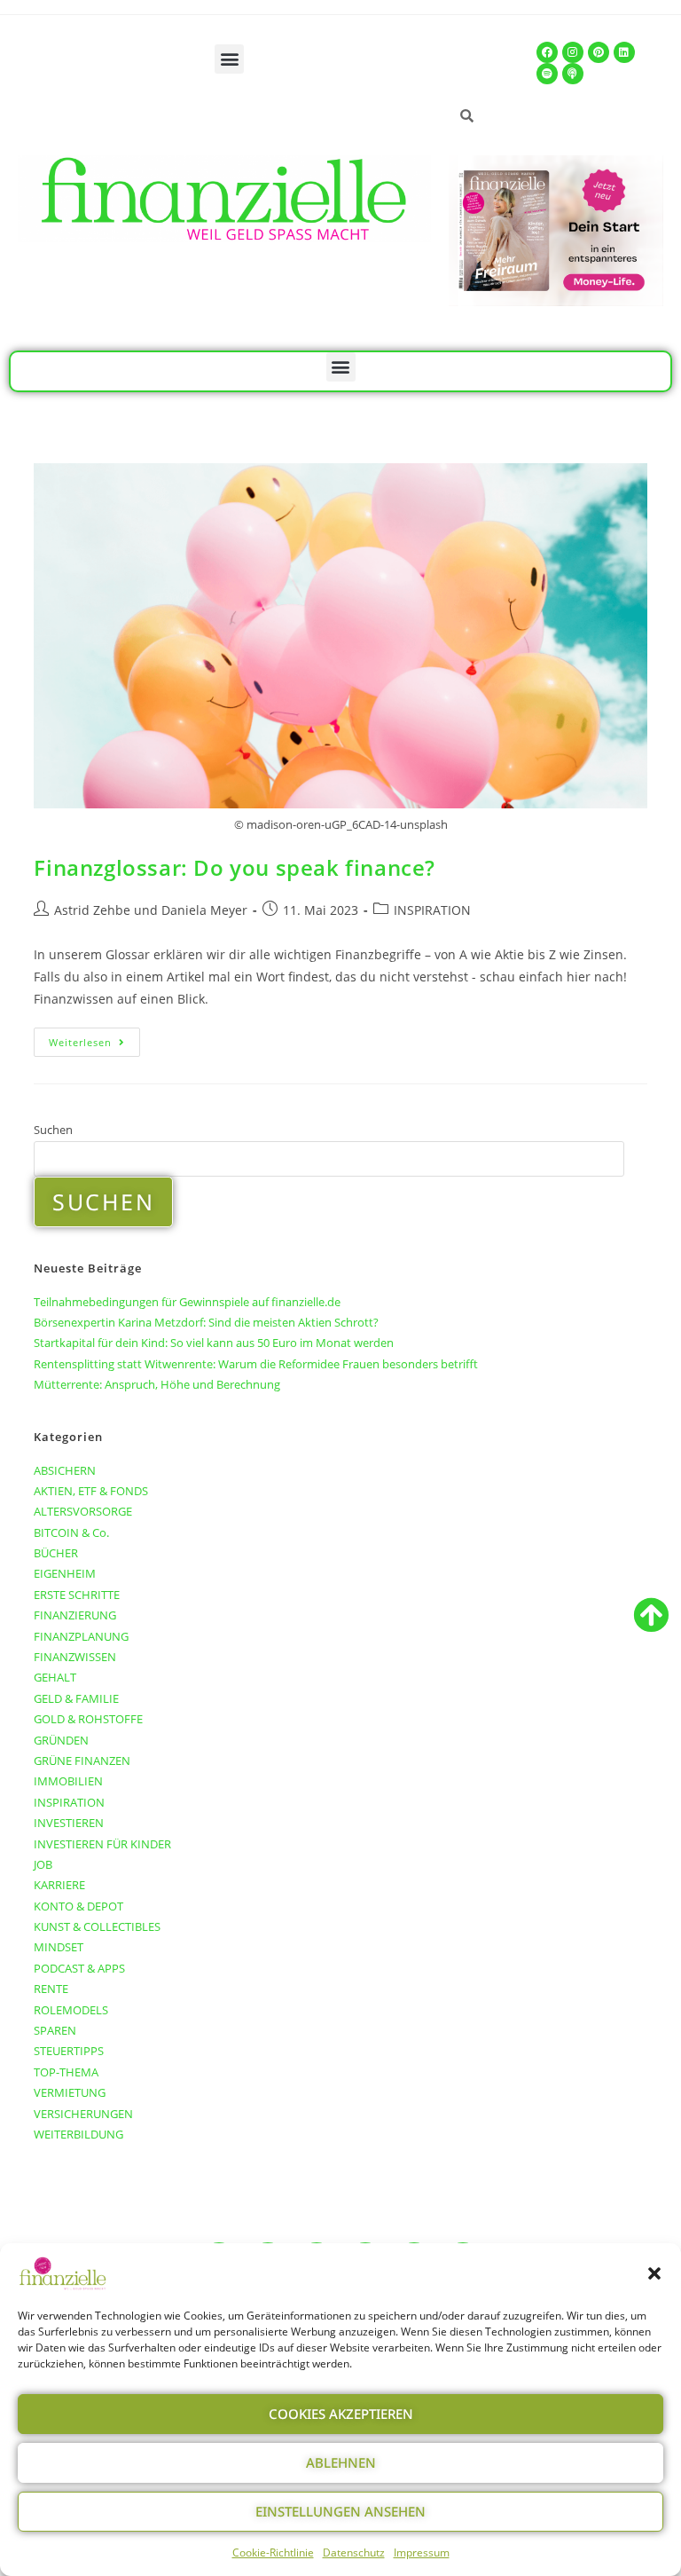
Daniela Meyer (204, 910)
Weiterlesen (94, 1038)
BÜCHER (56, 1553)
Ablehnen (341, 2462)
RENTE (51, 1989)
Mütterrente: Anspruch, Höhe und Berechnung (157, 1384)
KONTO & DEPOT (78, 1906)
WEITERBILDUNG (78, 2134)
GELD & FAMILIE (76, 1698)
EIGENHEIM (65, 1573)
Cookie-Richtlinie (273, 2552)
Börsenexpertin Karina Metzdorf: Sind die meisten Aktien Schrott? (206, 1322)
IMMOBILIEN (68, 1781)
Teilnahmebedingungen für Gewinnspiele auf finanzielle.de (187, 1302)
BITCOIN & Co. (71, 1532)
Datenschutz (354, 2552)
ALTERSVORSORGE (83, 1511)
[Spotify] (547, 74)
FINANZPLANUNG (81, 1636)
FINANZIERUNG (75, 1615)
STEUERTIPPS (69, 2051)
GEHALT (55, 1677)
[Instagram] (573, 52)
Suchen (53, 1130)
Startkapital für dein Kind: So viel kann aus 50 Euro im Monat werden (214, 1343)
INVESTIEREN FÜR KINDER (102, 1844)
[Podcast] (573, 74)
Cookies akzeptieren (341, 2414)
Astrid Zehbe (92, 910)
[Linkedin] (624, 52)
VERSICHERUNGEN (83, 2114)
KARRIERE (59, 1885)
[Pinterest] (599, 52)
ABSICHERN (65, 1470)
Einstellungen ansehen (340, 2511)
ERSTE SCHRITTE (77, 1595)
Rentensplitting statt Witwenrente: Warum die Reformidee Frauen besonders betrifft (256, 1364)
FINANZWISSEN (75, 1657)
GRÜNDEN (61, 1740)
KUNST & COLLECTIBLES (97, 1926)
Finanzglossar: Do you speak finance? (235, 867)
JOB (43, 1864)
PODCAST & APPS (79, 1968)
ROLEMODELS (71, 2010)
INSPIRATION (432, 910)
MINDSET (59, 1947)
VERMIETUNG (70, 2092)
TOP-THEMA (66, 2072)
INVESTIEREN (69, 1823)
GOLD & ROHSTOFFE (88, 1719)
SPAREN (55, 2030)
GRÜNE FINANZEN (82, 1761)
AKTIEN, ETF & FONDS (91, 1491)
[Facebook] (547, 52)
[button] (654, 2273)
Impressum (422, 2552)
